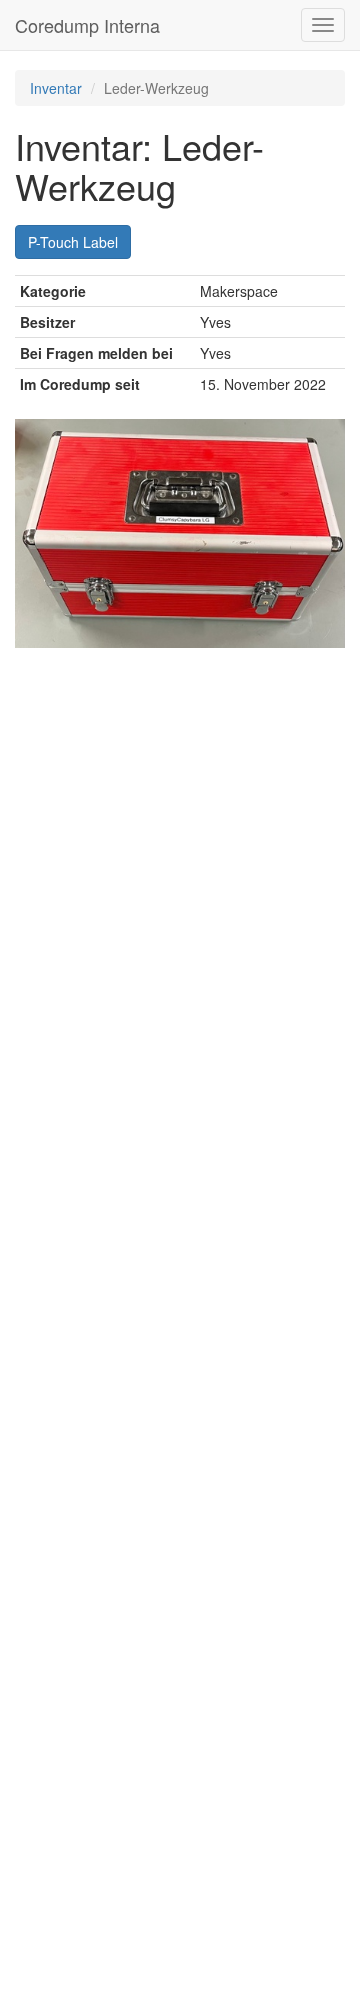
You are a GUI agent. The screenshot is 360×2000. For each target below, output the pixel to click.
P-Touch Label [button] (73, 242)
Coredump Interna (87, 25)
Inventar (56, 88)
